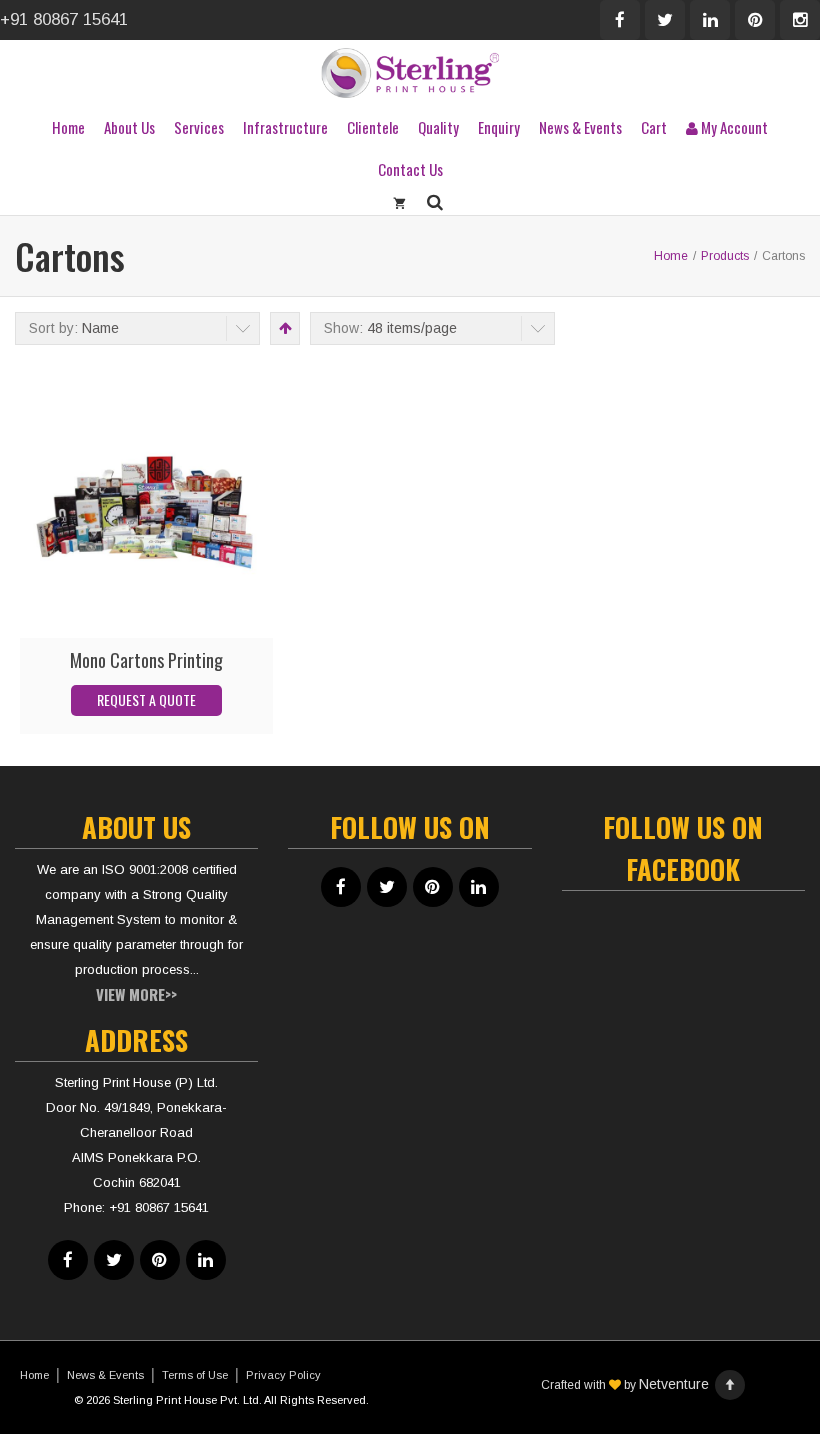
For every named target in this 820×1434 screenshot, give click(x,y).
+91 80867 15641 (64, 19)
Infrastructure (285, 127)
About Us (129, 127)
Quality (438, 127)
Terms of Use (195, 1375)
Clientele (373, 127)
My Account (733, 127)
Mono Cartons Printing (146, 660)
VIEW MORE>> (136, 994)
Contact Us (410, 169)
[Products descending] (283, 328)
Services (199, 127)
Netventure (674, 1384)
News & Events (580, 127)
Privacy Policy (283, 1375)
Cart (654, 127)
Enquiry (499, 127)
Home (68, 127)
